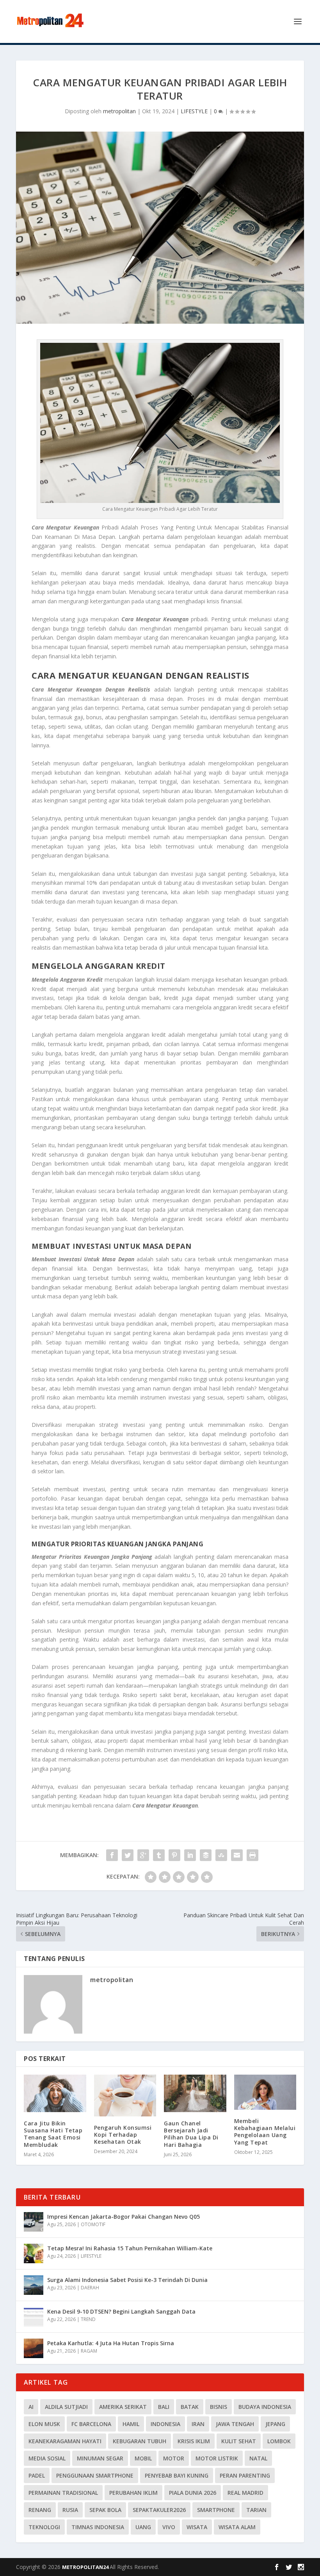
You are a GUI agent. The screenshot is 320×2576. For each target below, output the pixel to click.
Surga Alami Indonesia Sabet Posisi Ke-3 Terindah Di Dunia (127, 2280)
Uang (143, 2527)
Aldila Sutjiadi (66, 2407)
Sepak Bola (105, 2510)
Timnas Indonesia (98, 2527)
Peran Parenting (245, 2475)
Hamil (131, 2424)
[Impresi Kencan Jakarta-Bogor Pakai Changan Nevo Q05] (34, 2222)
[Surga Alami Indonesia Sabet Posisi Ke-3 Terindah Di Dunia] (34, 2285)
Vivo (169, 2527)
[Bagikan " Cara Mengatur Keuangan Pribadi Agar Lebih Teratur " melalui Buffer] (206, 1855)
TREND (88, 2319)
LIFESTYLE (194, 111)
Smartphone (216, 2510)
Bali (164, 2407)
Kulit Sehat (239, 2441)
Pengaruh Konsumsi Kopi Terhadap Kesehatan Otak (123, 2135)
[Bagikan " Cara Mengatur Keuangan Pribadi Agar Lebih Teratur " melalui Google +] (143, 1855)
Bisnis (219, 2407)
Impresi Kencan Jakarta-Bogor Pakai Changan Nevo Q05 (124, 2217)
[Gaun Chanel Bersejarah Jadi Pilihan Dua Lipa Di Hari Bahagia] (195, 2093)
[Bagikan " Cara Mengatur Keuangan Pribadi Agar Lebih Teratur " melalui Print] (252, 1855)
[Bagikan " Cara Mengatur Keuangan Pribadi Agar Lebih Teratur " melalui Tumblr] (159, 1855)
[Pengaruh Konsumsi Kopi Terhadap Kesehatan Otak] (125, 2095)
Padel (37, 2475)
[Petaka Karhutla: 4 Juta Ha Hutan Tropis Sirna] (34, 2348)
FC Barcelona (91, 2424)
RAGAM (89, 2351)
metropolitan (119, 111)
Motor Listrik (217, 2458)
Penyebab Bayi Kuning (177, 2475)
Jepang (275, 2424)
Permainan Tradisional (63, 2493)
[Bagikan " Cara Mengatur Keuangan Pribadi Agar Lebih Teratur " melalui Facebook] (112, 1855)
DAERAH (90, 2288)
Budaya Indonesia (265, 2407)
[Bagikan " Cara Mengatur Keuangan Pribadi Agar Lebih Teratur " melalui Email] (237, 1855)
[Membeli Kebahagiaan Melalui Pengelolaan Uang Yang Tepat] (265, 2092)
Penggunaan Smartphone (95, 2475)
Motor (174, 2458)
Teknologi (44, 2527)
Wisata (197, 2527)
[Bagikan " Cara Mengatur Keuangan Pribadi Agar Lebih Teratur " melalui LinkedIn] (190, 1855)
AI (31, 2407)
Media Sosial (47, 2458)
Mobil (143, 2458)
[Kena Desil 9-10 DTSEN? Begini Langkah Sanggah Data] (34, 2317)
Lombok (279, 2441)
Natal (258, 2458)
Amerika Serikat (123, 2407)
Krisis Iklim (194, 2441)
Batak (190, 2407)
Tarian (256, 2510)
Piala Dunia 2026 (193, 2493)
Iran (198, 2424)
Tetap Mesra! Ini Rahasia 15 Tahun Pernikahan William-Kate (130, 2248)
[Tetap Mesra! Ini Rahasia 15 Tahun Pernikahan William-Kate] (34, 2253)
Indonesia (165, 2424)
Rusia (70, 2510)
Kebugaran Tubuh (140, 2441)
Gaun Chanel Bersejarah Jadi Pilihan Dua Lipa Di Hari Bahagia (191, 2134)
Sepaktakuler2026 (159, 2510)
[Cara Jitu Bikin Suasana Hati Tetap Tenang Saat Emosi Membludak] (55, 2093)
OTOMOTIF (93, 2224)
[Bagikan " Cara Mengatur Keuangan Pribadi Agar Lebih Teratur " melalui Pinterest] (174, 1855)
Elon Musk (44, 2424)
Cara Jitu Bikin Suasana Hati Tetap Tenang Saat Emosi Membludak (53, 2134)
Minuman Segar (100, 2458)
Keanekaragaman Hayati (65, 2441)
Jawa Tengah (235, 2424)
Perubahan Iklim (133, 2493)
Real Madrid (245, 2493)
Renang (40, 2510)
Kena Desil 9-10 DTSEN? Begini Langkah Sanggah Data (121, 2311)
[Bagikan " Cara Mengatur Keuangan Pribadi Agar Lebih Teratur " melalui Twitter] (128, 1855)
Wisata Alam (237, 2527)
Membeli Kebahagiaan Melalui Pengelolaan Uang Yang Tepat (265, 2132)
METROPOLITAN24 (86, 2567)
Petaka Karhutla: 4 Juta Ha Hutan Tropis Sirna (111, 2343)
